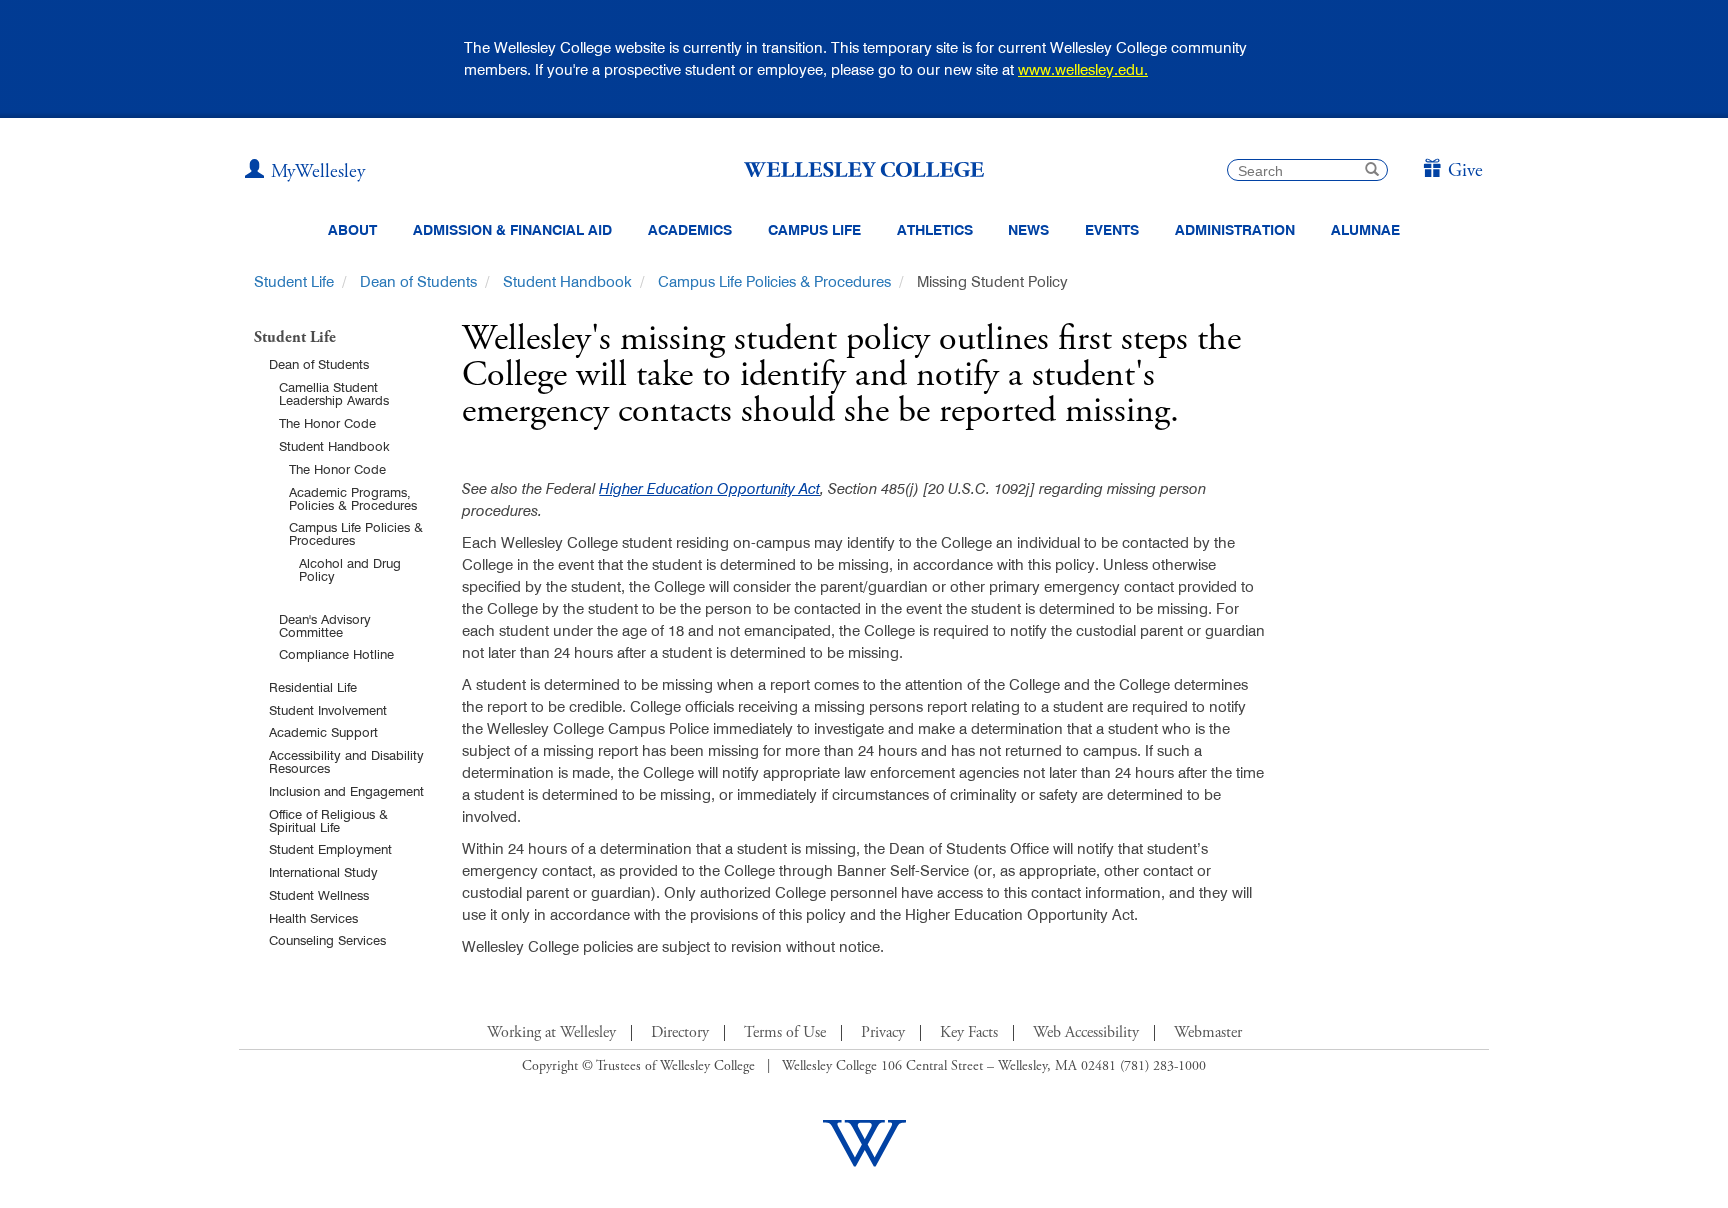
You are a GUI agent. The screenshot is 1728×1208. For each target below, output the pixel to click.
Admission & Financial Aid (512, 230)
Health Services (313, 918)
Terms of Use (785, 1033)
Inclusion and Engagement (346, 791)
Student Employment (330, 849)
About (352, 230)
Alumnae (1365, 230)
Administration (1235, 230)
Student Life (294, 281)
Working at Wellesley (551, 1033)
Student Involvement (328, 710)
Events (1112, 230)
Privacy (883, 1033)
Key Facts (969, 1033)
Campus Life (814, 230)
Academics (690, 230)
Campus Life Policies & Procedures (774, 281)
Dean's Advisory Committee (325, 625)
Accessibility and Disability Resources (346, 761)
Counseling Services (327, 940)
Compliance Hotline (336, 654)
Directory (680, 1033)
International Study (323, 872)
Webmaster (1208, 1033)
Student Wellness (319, 895)
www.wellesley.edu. (1083, 69)
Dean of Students (418, 281)
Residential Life (313, 687)
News (1028, 230)
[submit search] (1372, 171)
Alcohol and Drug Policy (350, 569)
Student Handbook (567, 281)
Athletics (935, 230)
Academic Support (323, 732)
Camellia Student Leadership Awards (334, 393)
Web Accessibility (1086, 1033)
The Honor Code (327, 423)
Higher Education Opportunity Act (709, 488)
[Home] (864, 169)
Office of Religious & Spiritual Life (328, 820)
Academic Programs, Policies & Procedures (353, 498)
